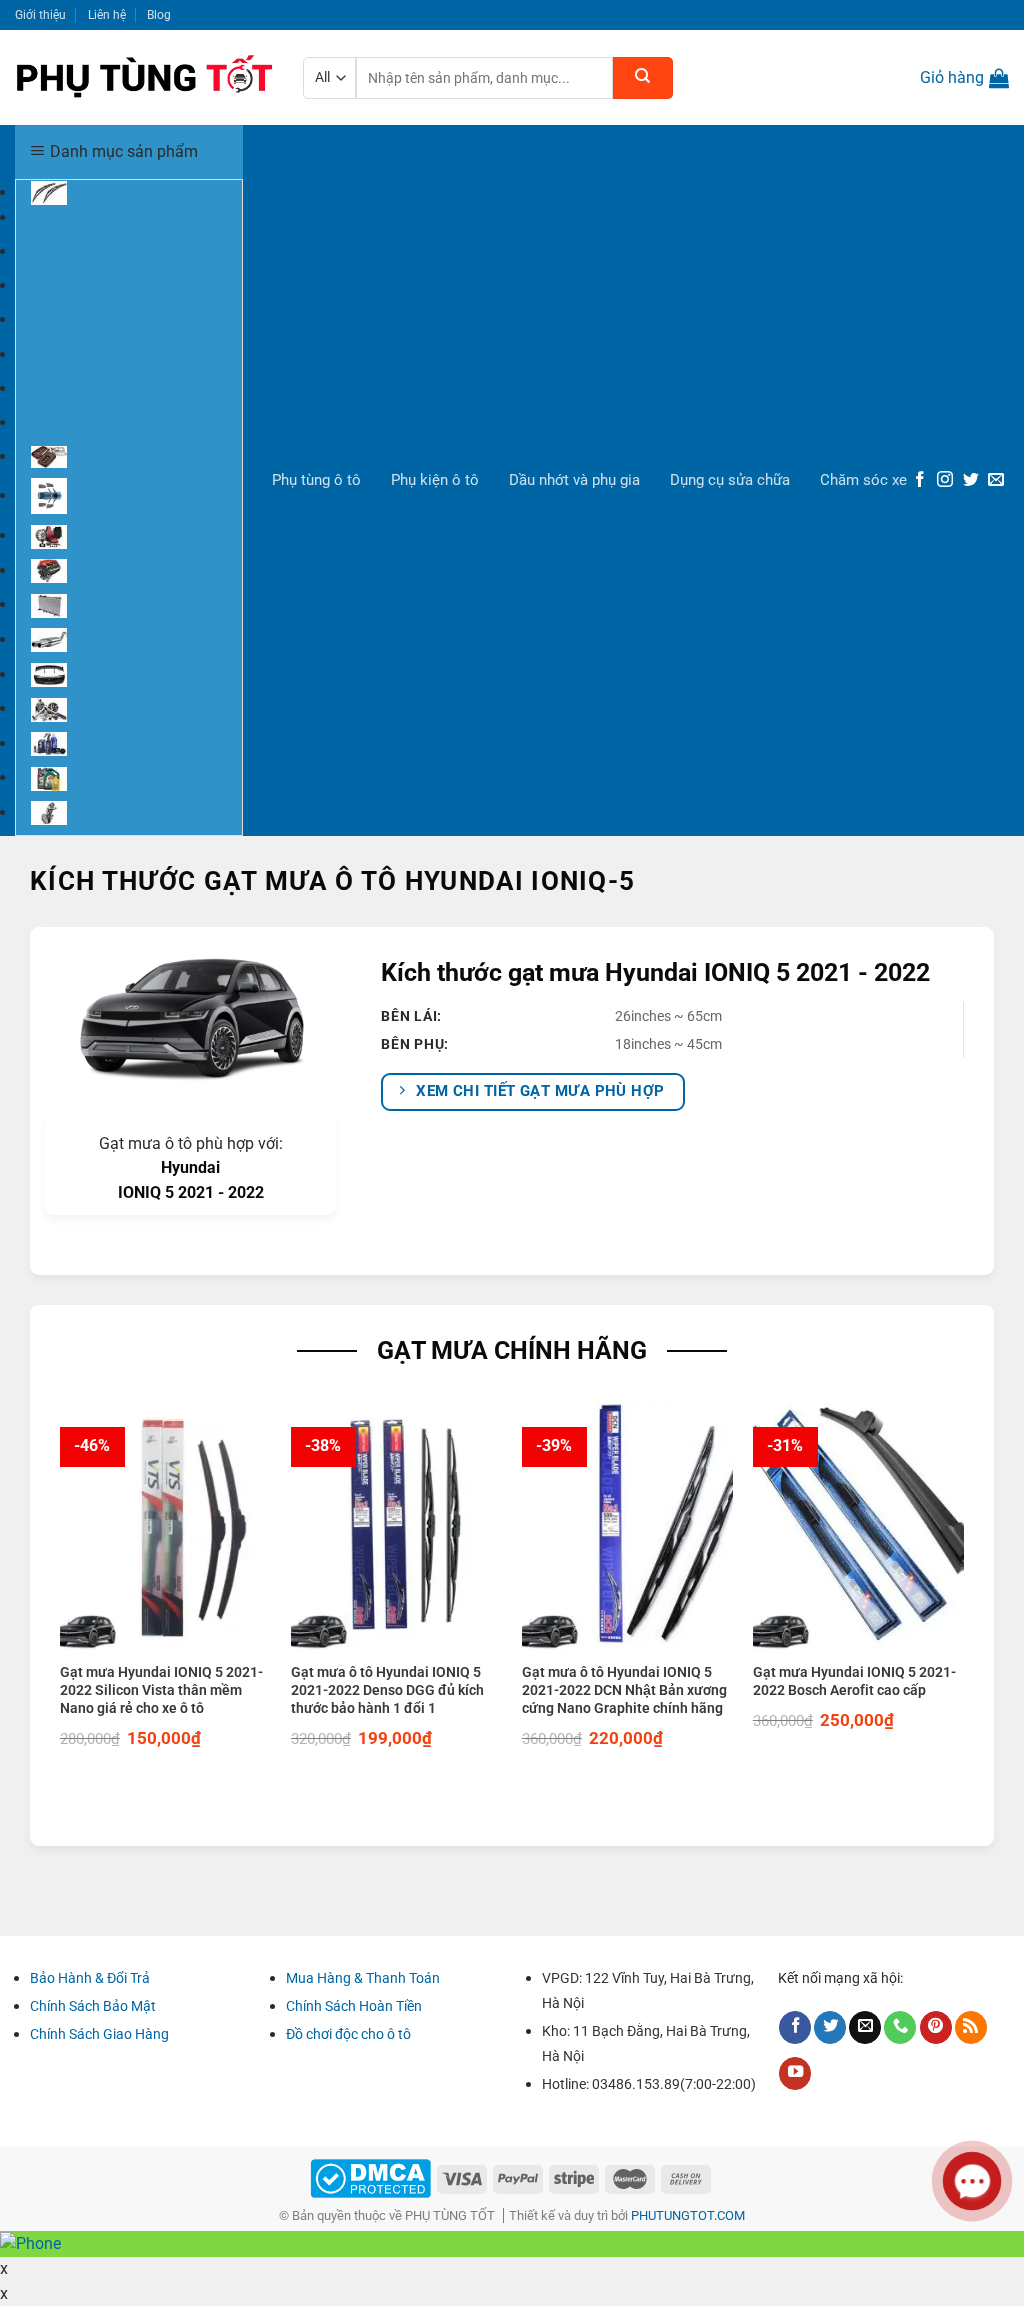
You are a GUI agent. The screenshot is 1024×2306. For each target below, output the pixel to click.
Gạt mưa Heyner (83, 388)
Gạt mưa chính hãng (95, 217)
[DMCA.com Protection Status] (370, 2177)
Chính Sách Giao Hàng (99, 2034)
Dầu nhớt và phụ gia (574, 480)
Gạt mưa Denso (80, 319)
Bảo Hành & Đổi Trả (90, 1978)
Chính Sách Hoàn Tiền (354, 2006)
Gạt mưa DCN (74, 354)
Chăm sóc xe (863, 480)
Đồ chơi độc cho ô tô (348, 2034)
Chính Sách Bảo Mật (93, 2006)
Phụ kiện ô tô (435, 480)
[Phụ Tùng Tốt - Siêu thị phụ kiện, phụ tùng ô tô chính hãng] (144, 78)
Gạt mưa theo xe (83, 251)
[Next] (978, 1589)
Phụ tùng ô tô (316, 480)
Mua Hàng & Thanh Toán (363, 1978)
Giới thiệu (40, 14)
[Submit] (643, 78)
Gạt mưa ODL (73, 422)
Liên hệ (107, 14)
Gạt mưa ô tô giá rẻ (91, 285)
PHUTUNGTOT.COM (688, 2215)
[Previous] (46, 1589)
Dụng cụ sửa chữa (730, 480)
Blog (159, 14)
